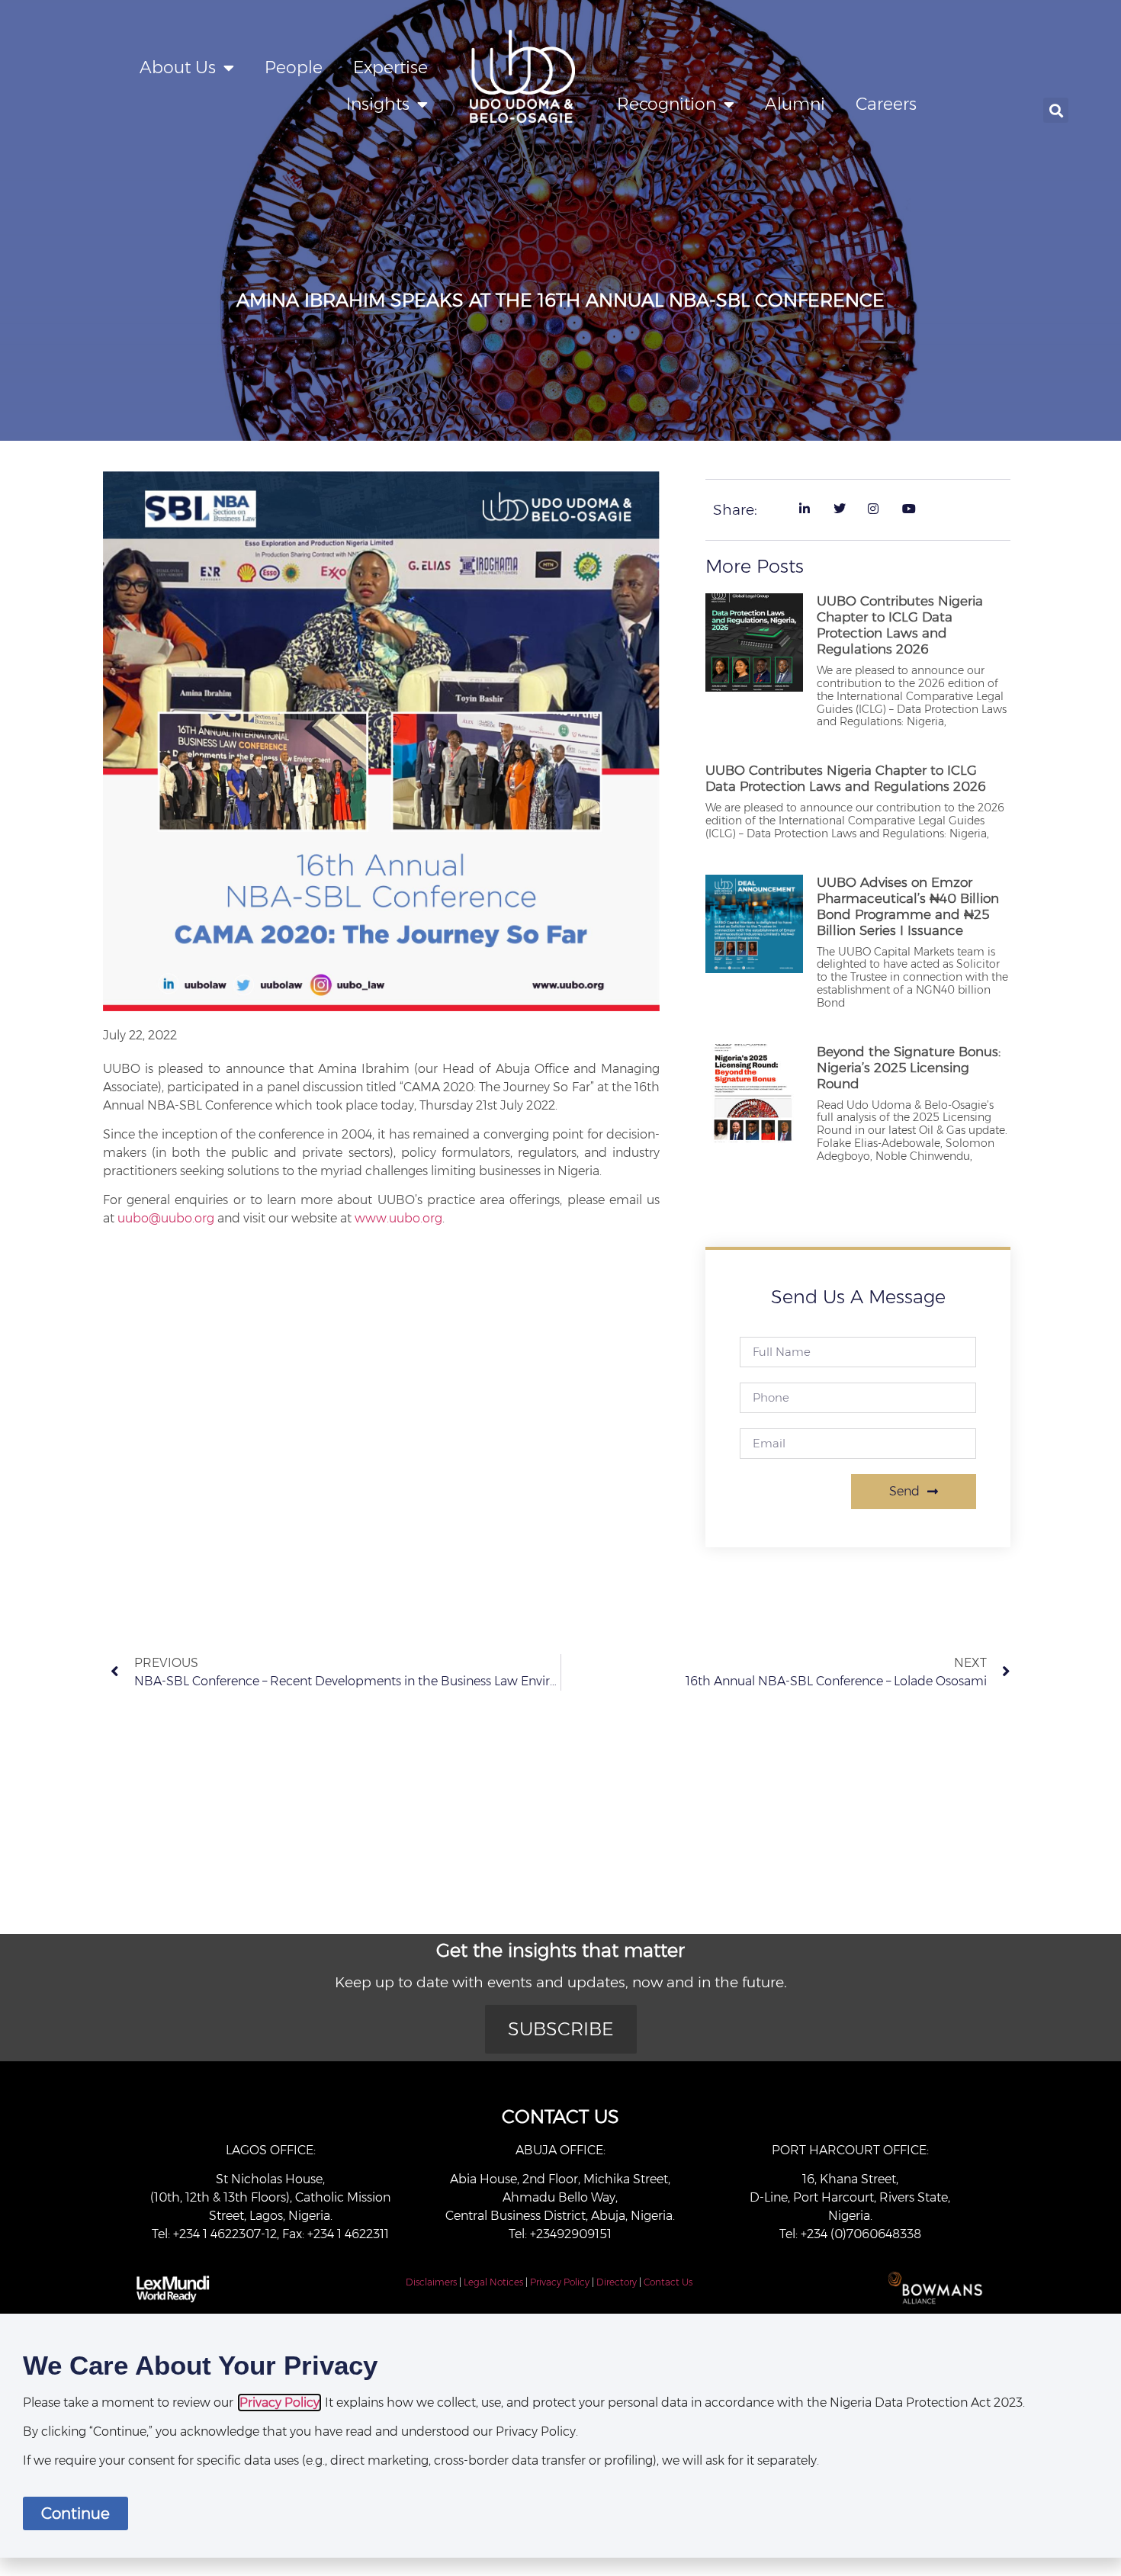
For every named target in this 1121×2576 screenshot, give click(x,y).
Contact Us (668, 2282)
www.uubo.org (398, 1218)
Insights (378, 104)
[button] (1056, 110)
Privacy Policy (560, 2282)
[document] (560, 2436)
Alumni (795, 104)
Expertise (390, 67)
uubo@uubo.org (166, 1218)
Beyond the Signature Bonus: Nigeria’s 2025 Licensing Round (909, 1068)
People (294, 67)
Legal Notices (493, 2282)
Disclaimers (431, 2282)
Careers (886, 104)
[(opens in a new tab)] (754, 1107)
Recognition (666, 104)
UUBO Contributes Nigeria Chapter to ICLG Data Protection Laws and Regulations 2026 (900, 625)
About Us (178, 67)
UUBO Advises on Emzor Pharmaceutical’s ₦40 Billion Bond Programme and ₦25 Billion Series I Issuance (908, 906)
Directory (617, 2282)
